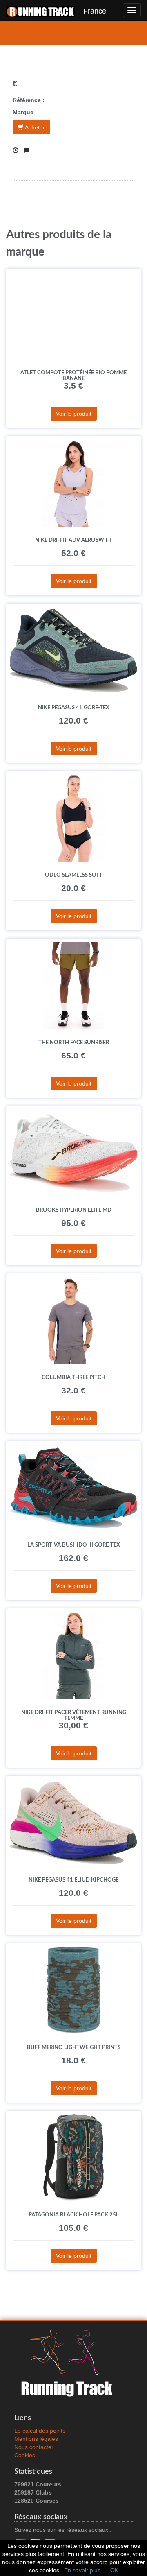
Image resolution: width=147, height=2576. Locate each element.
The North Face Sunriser (74, 1043)
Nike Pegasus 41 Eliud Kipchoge (73, 1880)
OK (114, 2570)
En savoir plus (82, 2570)
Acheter (34, 127)
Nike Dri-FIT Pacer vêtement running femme (74, 1715)
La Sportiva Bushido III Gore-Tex (74, 1545)
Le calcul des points (40, 2431)
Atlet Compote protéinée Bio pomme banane (73, 375)
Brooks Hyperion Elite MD (74, 1210)
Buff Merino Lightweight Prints (74, 2047)
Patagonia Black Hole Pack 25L (74, 2215)
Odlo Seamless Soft (74, 875)
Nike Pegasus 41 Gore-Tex (74, 708)
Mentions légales (36, 2439)
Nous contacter (34, 2447)
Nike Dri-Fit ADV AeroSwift (73, 540)
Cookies (25, 2455)
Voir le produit (74, 414)
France (91, 11)
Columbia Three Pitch (73, 1377)
